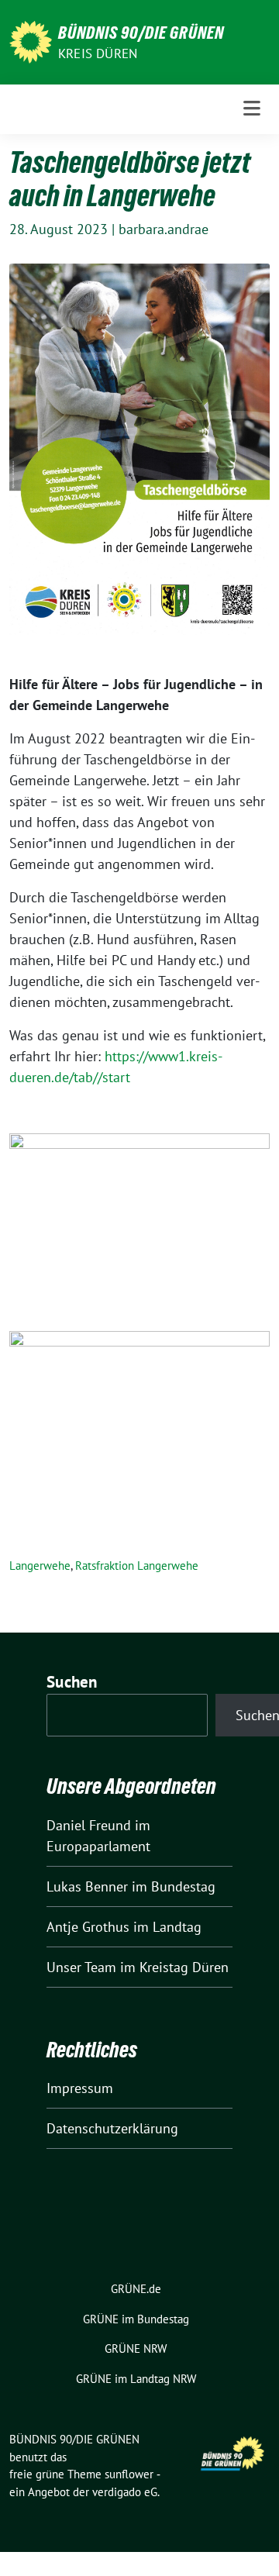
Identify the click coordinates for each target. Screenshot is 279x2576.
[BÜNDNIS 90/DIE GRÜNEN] (31, 41)
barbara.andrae (164, 229)
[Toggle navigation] (252, 109)
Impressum (80, 2088)
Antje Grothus (88, 1927)
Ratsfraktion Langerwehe (137, 1566)
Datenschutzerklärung (112, 2128)
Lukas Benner (87, 1886)
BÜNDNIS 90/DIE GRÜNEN (141, 33)
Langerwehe (40, 1566)
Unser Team (81, 1967)
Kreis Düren (98, 53)
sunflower (129, 2474)
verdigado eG (125, 2492)
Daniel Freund (89, 1825)
